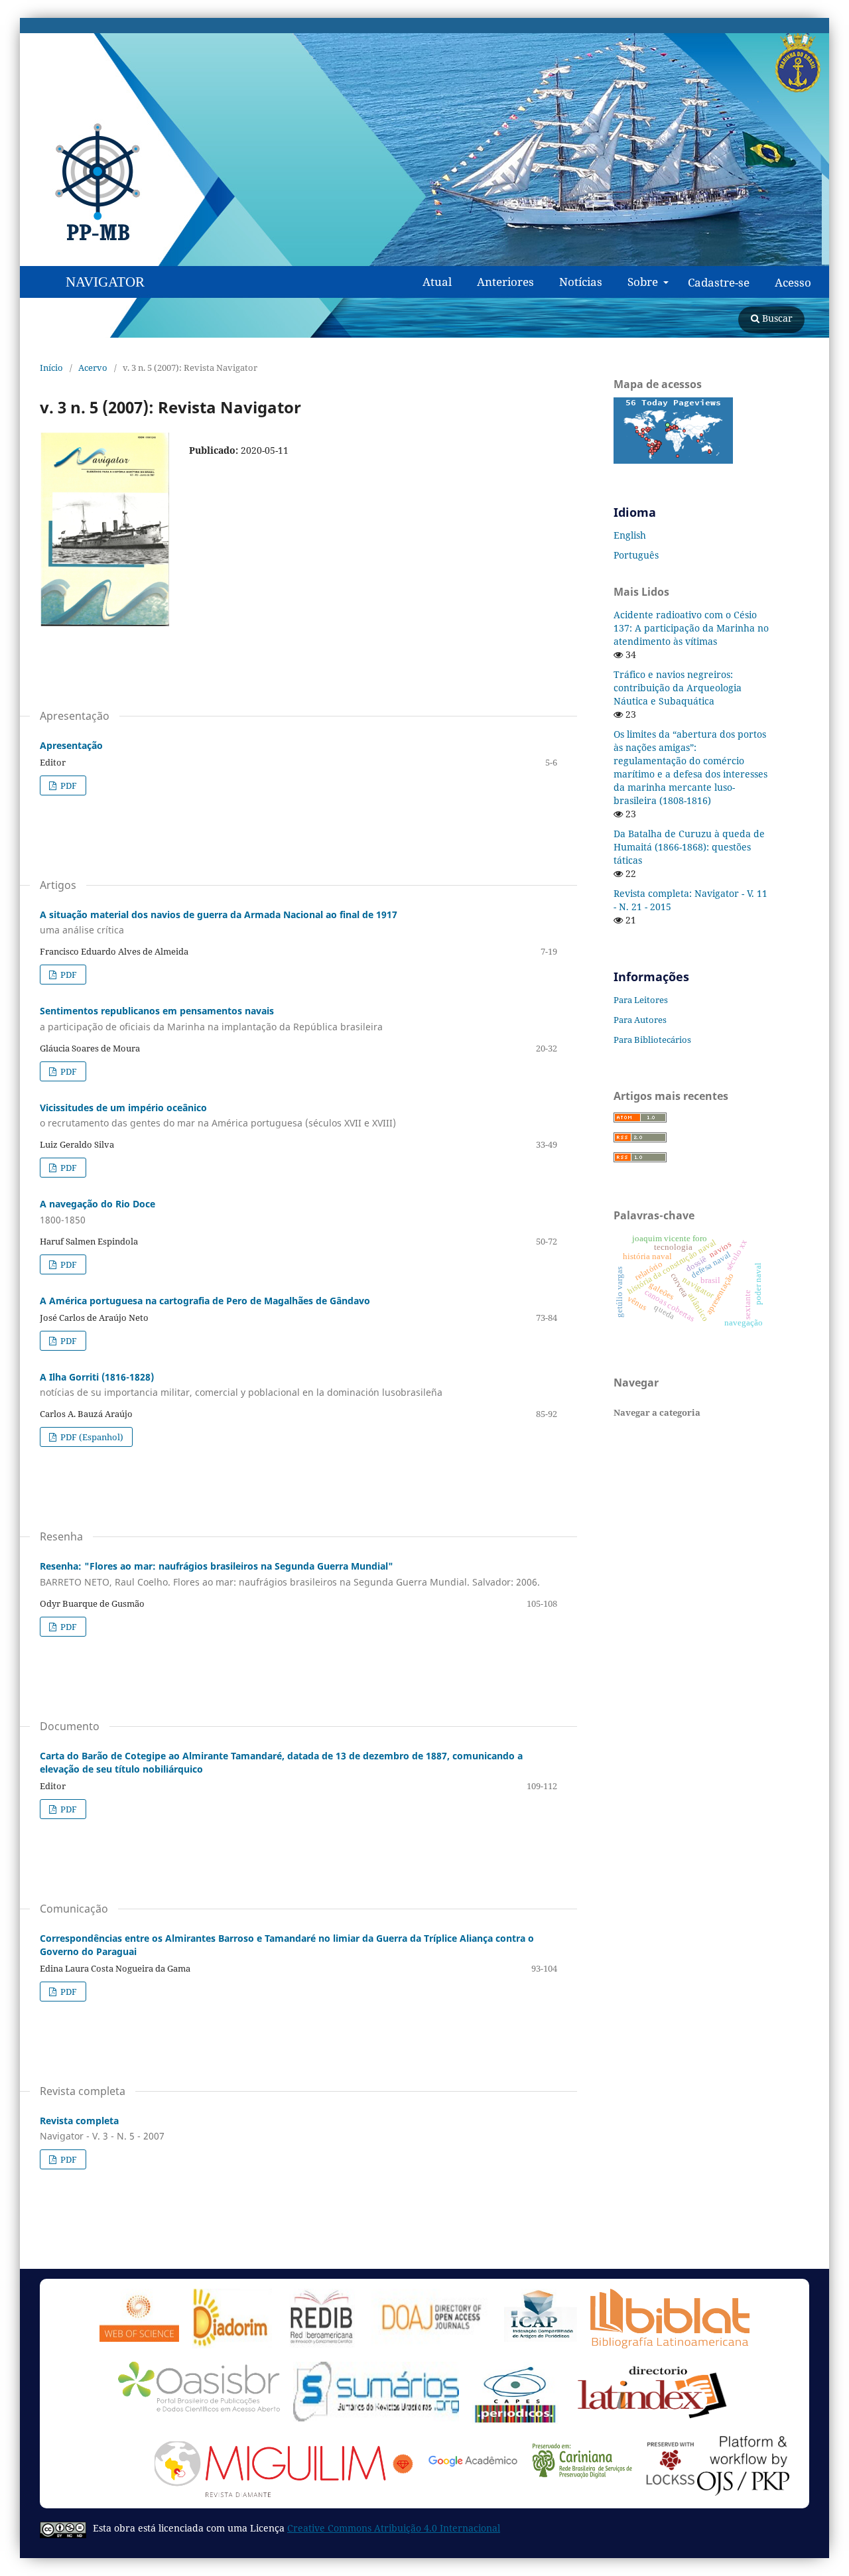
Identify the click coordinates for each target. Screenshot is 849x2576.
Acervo (93, 368)
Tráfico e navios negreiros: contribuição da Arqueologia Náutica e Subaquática (678, 688)
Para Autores (640, 1020)
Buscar (776, 318)
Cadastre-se (719, 283)
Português (636, 555)
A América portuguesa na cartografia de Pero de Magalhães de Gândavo (205, 1301)
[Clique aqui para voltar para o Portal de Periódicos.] (112, 182)
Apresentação (71, 745)
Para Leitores (641, 1000)
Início (51, 368)
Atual (437, 282)
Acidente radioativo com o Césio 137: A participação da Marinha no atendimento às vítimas (691, 628)
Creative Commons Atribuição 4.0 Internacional (394, 2528)
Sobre (644, 282)
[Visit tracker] (673, 460)
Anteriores (505, 282)
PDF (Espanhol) (91, 1437)
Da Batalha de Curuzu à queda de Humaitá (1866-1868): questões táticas (689, 847)
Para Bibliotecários (652, 1040)
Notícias (581, 282)
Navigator (105, 282)
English (630, 535)
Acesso (793, 283)
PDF (68, 785)
